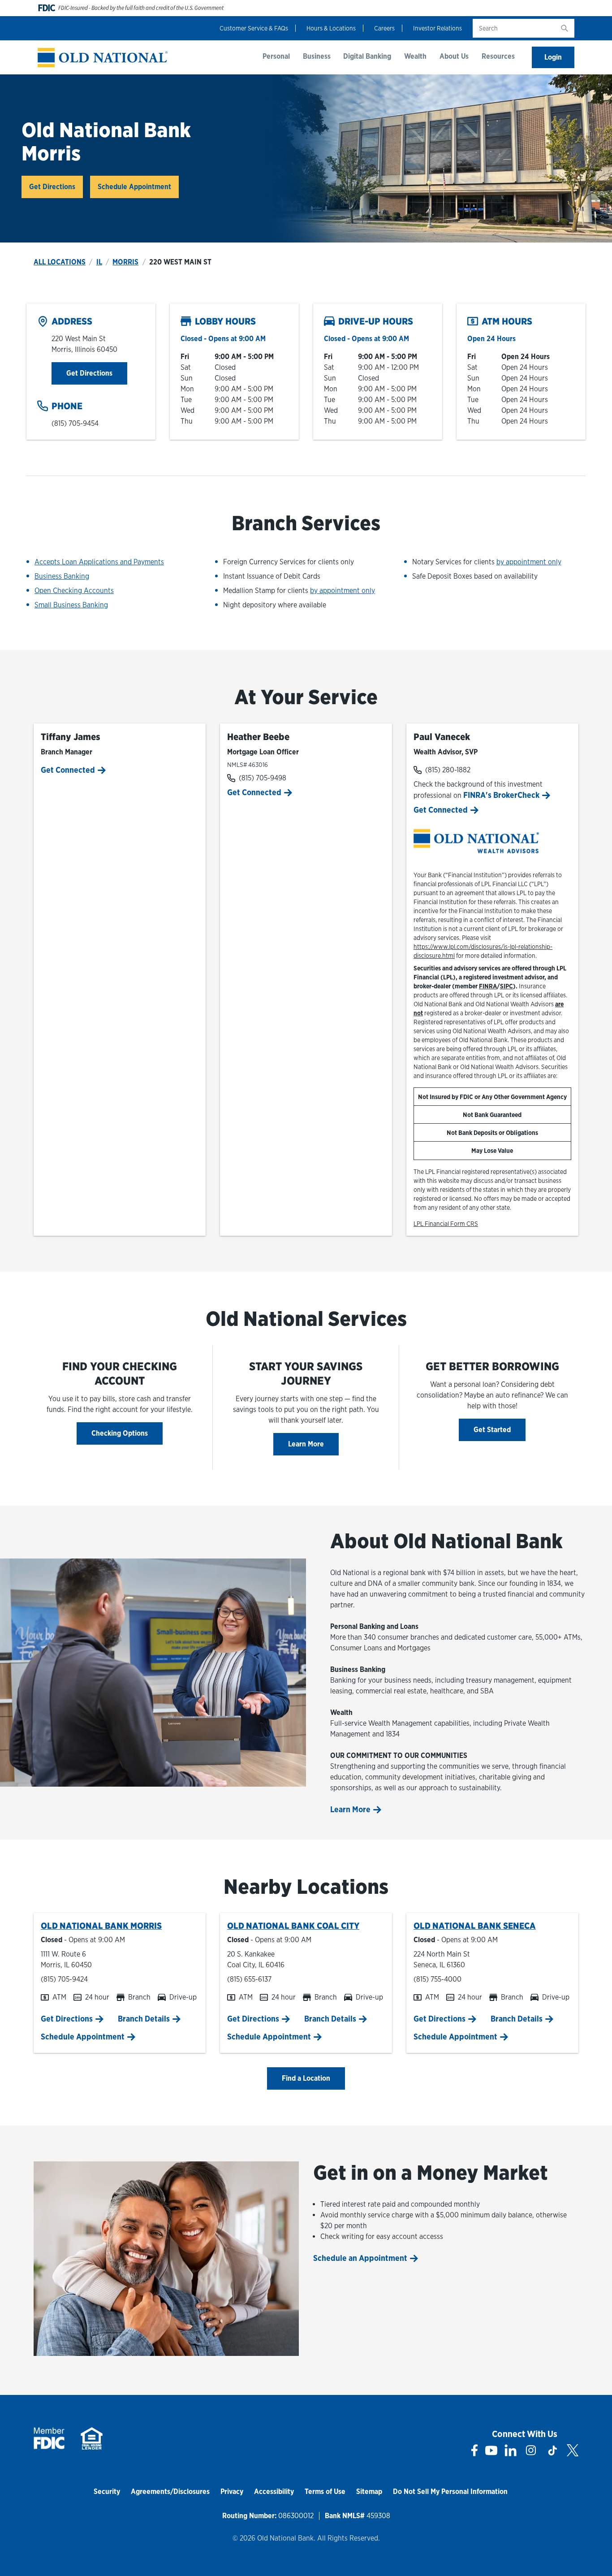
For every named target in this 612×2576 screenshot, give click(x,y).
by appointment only (343, 591)
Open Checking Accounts (74, 591)
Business (317, 56)
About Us (454, 56)
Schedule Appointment (134, 187)
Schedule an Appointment (360, 2258)
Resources (498, 56)
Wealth (415, 56)
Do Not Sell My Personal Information (450, 2492)
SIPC (506, 986)
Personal (276, 56)
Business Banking (62, 576)
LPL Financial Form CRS (446, 1224)
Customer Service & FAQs (254, 28)
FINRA (488, 986)
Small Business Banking (71, 605)
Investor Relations (437, 28)
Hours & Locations (331, 28)
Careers (384, 28)
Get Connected (68, 770)
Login (553, 57)
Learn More (306, 1444)
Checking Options (120, 1433)
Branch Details (144, 2019)
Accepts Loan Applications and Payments (99, 562)
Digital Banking (367, 56)
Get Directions (56, 186)
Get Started (492, 1430)
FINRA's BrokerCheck (503, 795)
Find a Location (306, 2078)
